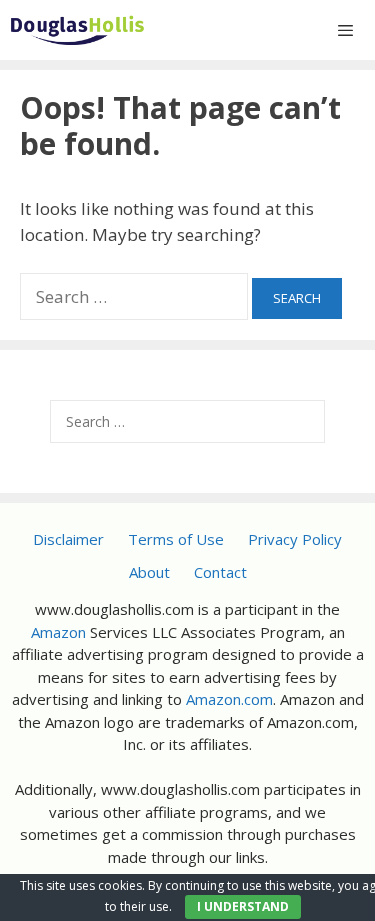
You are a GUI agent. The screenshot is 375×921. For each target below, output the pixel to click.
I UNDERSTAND (243, 906)
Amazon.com (229, 699)
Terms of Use (176, 539)
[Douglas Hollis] (77, 30)
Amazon (58, 632)
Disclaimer (68, 539)
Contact (220, 572)
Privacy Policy (295, 539)
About (149, 572)
